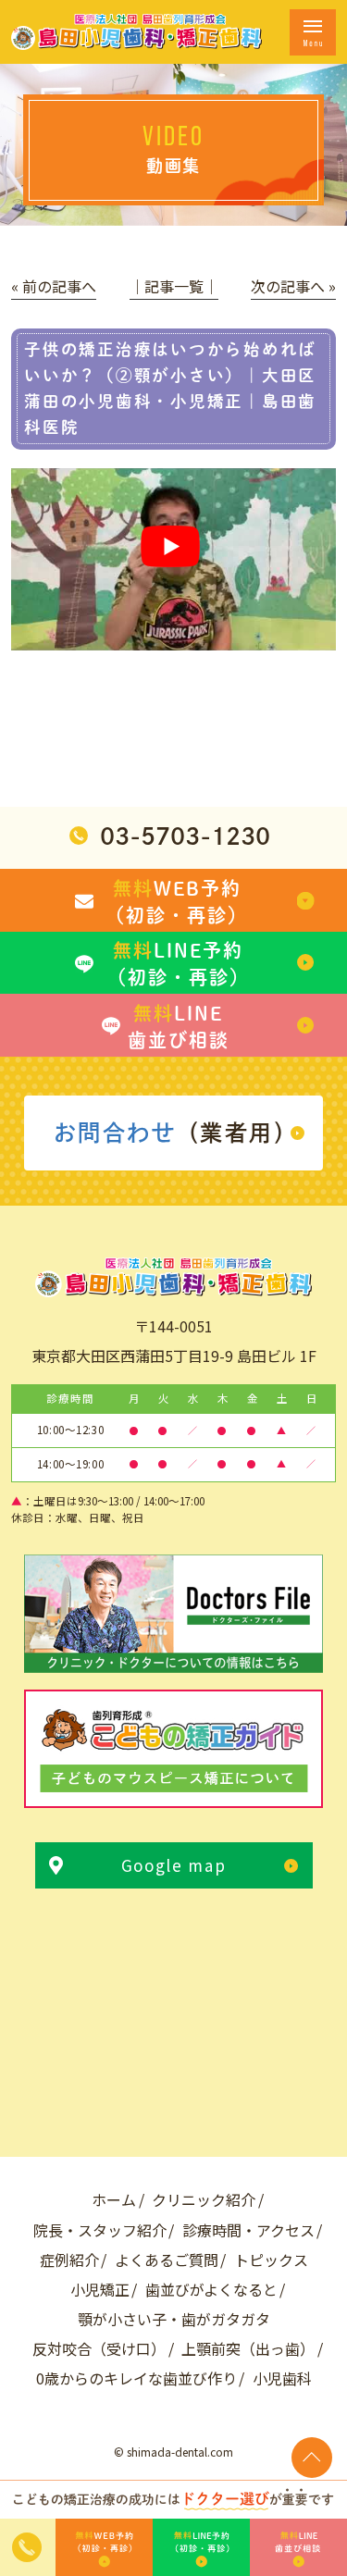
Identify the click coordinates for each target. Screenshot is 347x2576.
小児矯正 (100, 2289)
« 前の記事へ (54, 286)
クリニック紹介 (204, 2199)
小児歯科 (282, 2378)
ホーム (114, 2199)
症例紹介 (69, 2260)
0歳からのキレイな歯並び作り (136, 2378)
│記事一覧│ (174, 286)
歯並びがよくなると (211, 2289)
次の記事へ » (293, 286)
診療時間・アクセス (248, 2230)
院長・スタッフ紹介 (100, 2230)
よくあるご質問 (167, 2260)
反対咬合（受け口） (99, 2348)
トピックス (271, 2260)
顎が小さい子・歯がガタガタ (174, 2319)
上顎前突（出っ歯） (248, 2348)
